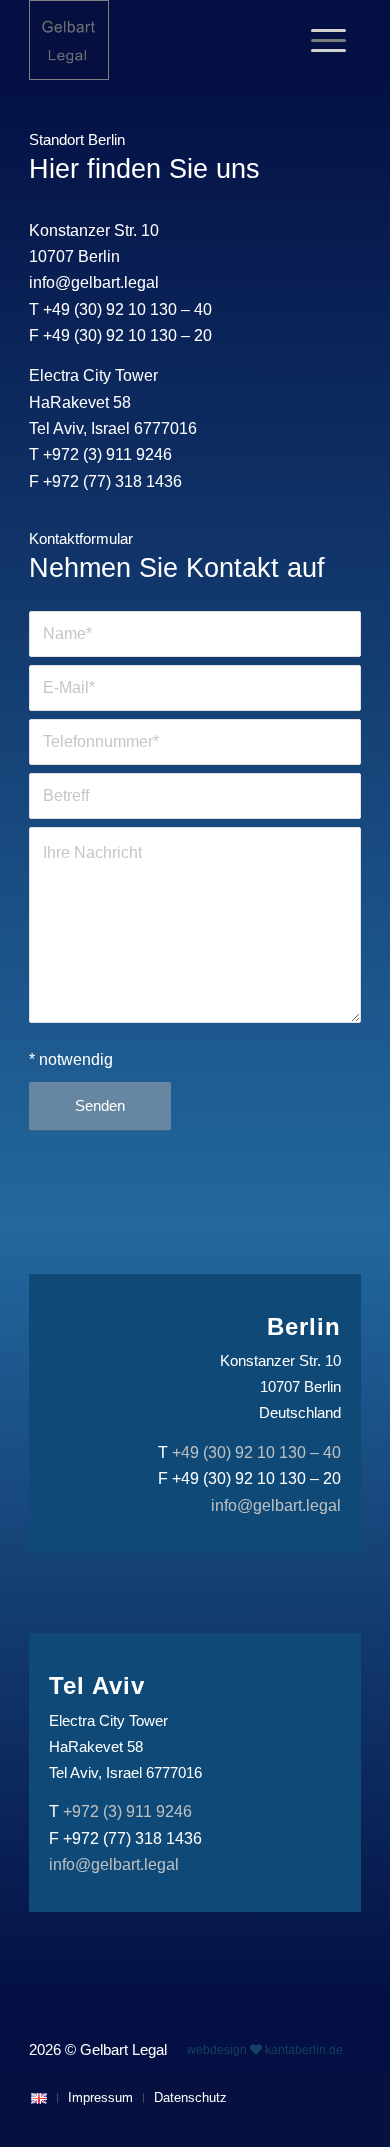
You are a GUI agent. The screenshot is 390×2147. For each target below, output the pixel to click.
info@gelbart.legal (94, 282)
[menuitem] (328, 40)
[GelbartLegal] (161, 40)
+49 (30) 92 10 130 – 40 (127, 309)
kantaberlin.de (304, 2050)
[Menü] (328, 40)
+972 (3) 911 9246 (107, 454)
